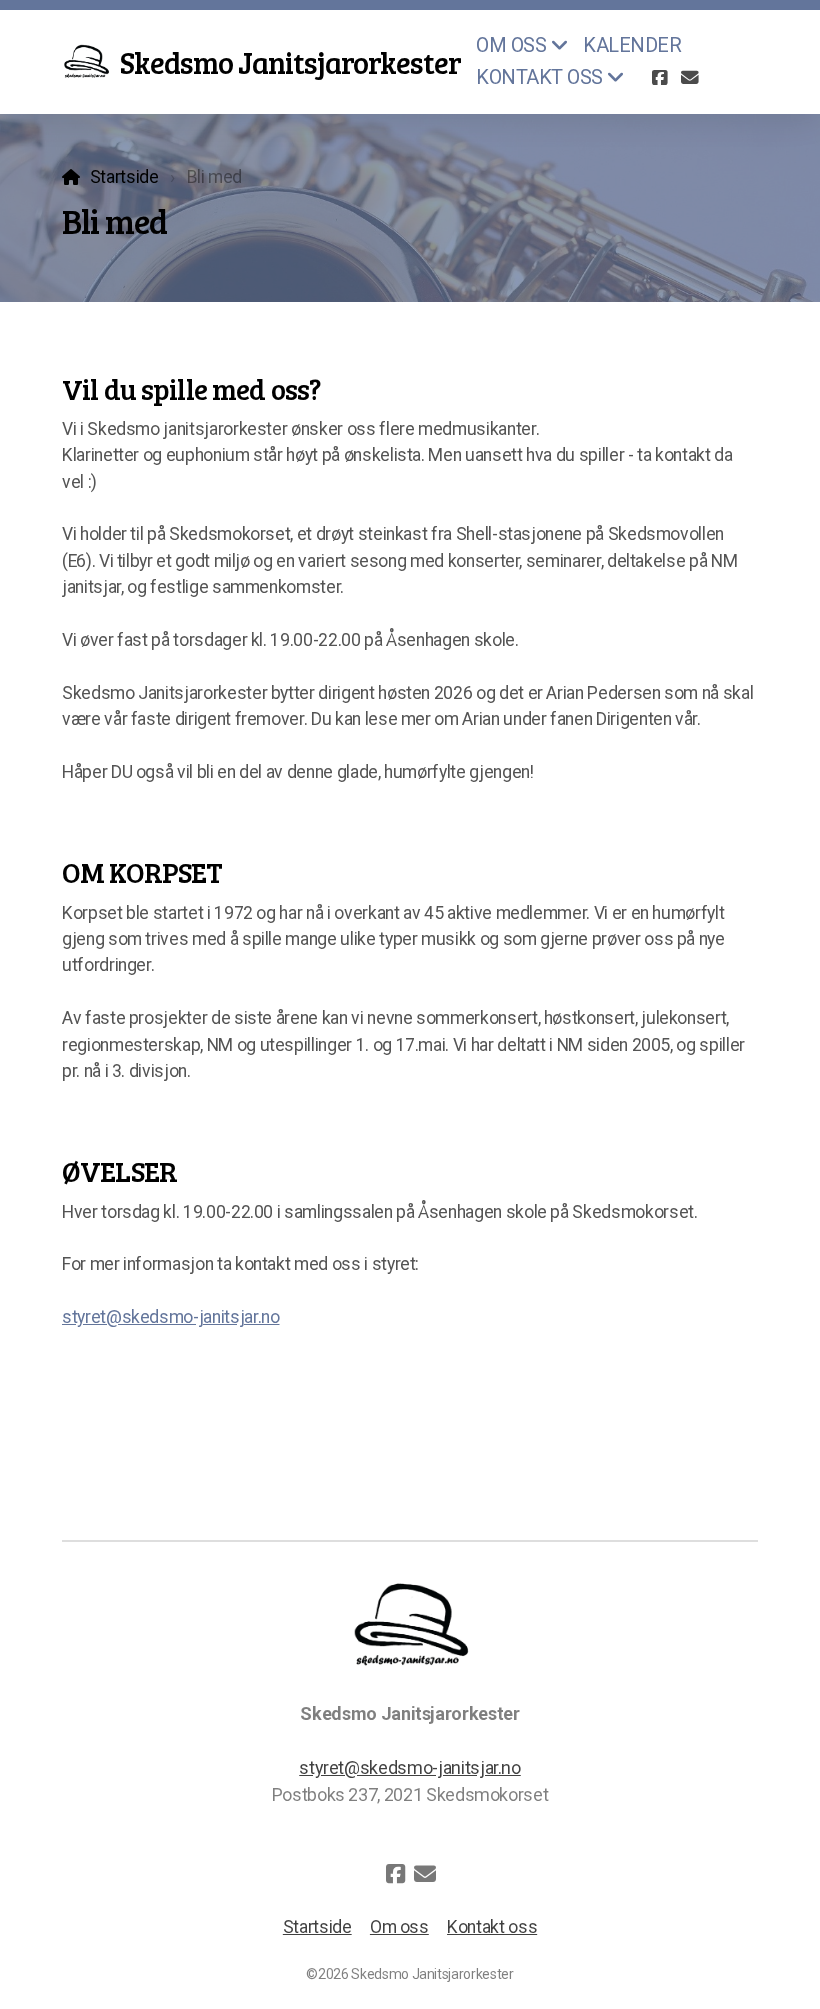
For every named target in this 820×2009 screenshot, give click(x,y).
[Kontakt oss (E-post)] (690, 78)
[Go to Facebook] (660, 78)
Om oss (399, 1927)
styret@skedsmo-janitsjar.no (171, 1317)
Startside (124, 177)
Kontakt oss (492, 1927)
